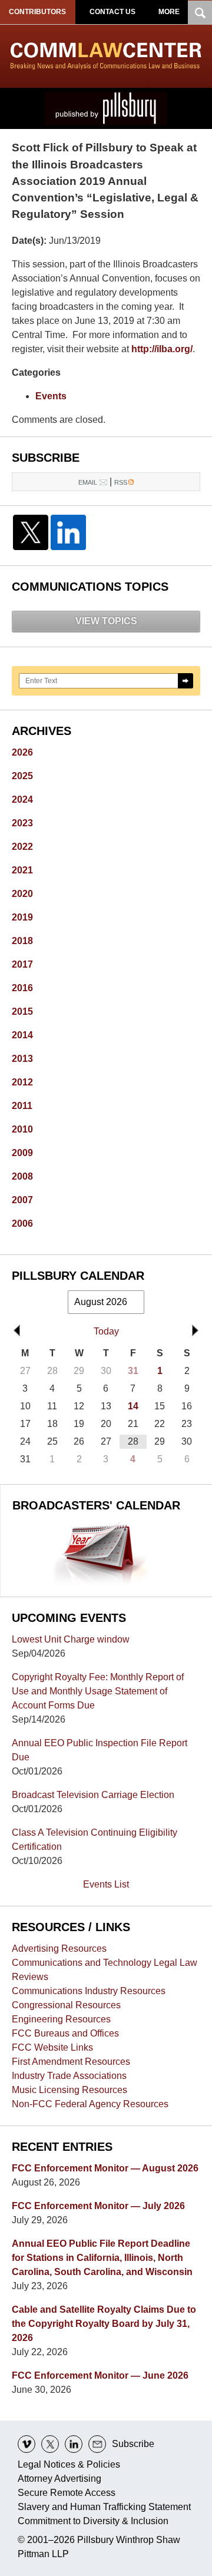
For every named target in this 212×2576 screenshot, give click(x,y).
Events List (106, 1884)
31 (133, 1371)
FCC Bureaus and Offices (65, 2033)
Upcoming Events (69, 1618)
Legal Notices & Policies (69, 2464)
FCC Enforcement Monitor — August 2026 (105, 2168)
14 (133, 1406)
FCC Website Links (52, 2047)
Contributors (37, 12)
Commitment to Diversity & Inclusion (93, 2521)
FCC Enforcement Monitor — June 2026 (100, 2375)
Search (185, 681)
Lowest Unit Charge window (71, 1639)
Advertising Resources (59, 1948)
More (169, 12)
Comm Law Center (106, 56)
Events (51, 396)
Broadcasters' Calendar (96, 1505)
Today (106, 1331)
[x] (50, 2444)
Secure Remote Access (67, 2493)
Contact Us (112, 12)
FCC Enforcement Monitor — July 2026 (98, 2206)
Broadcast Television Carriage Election (93, 1795)
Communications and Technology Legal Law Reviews (105, 1970)
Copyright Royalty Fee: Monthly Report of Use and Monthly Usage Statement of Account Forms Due (98, 1691)
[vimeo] (26, 2444)
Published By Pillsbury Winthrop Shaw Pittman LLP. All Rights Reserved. (106, 108)
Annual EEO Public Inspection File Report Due (100, 1750)
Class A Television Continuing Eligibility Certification (95, 1840)
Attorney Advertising (59, 2479)
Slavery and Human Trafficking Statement (104, 2507)
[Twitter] (31, 532)
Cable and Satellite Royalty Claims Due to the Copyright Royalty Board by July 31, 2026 (104, 2324)
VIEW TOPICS (106, 621)
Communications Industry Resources (89, 1991)
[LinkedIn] (68, 532)
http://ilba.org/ (162, 349)
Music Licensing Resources (69, 2090)
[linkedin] (74, 2444)
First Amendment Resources (71, 2062)
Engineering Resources (61, 2019)
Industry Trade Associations (69, 2076)
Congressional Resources (66, 2005)
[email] (97, 2444)
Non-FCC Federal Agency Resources (90, 2104)
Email (88, 482)
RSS (121, 482)
